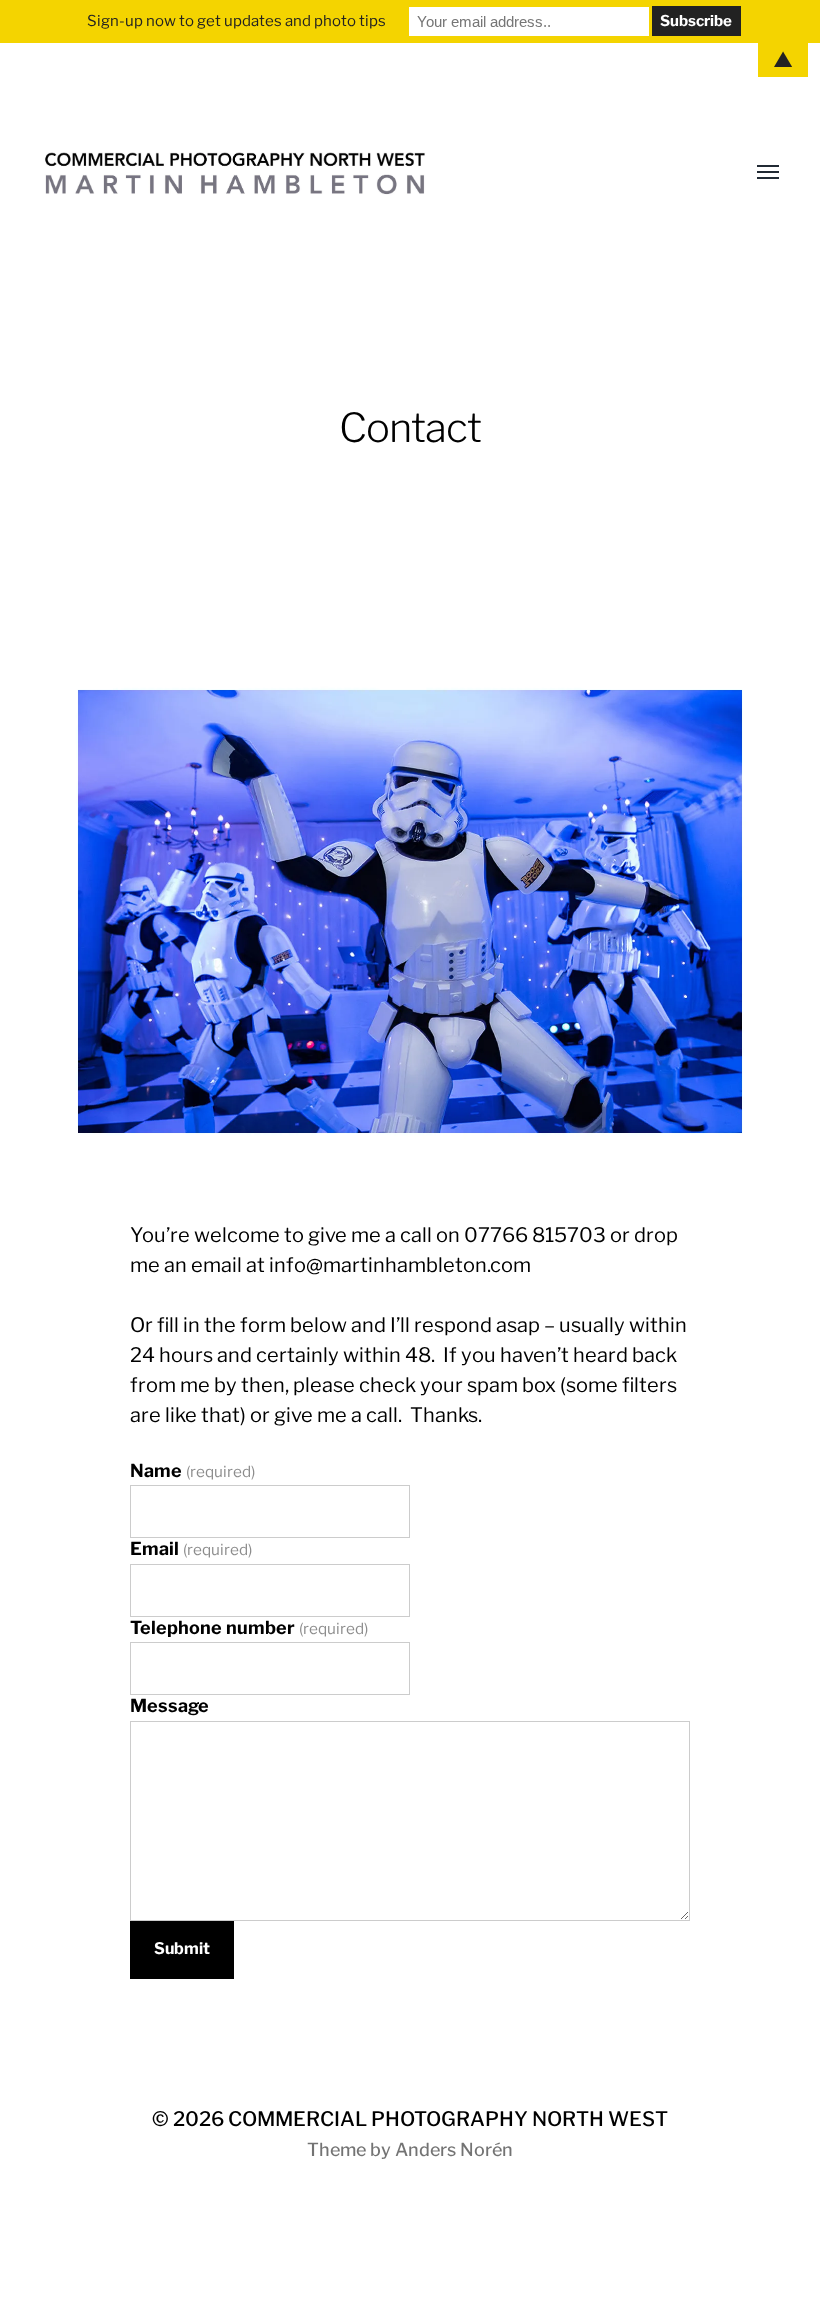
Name (192, 1470)
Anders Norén (454, 2149)
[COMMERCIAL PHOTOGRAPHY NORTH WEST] (370, 173)
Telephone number (249, 1627)
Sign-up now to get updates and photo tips (236, 21)
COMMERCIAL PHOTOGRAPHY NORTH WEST (448, 2119)
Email (191, 1548)
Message (169, 1705)
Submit (182, 1948)
